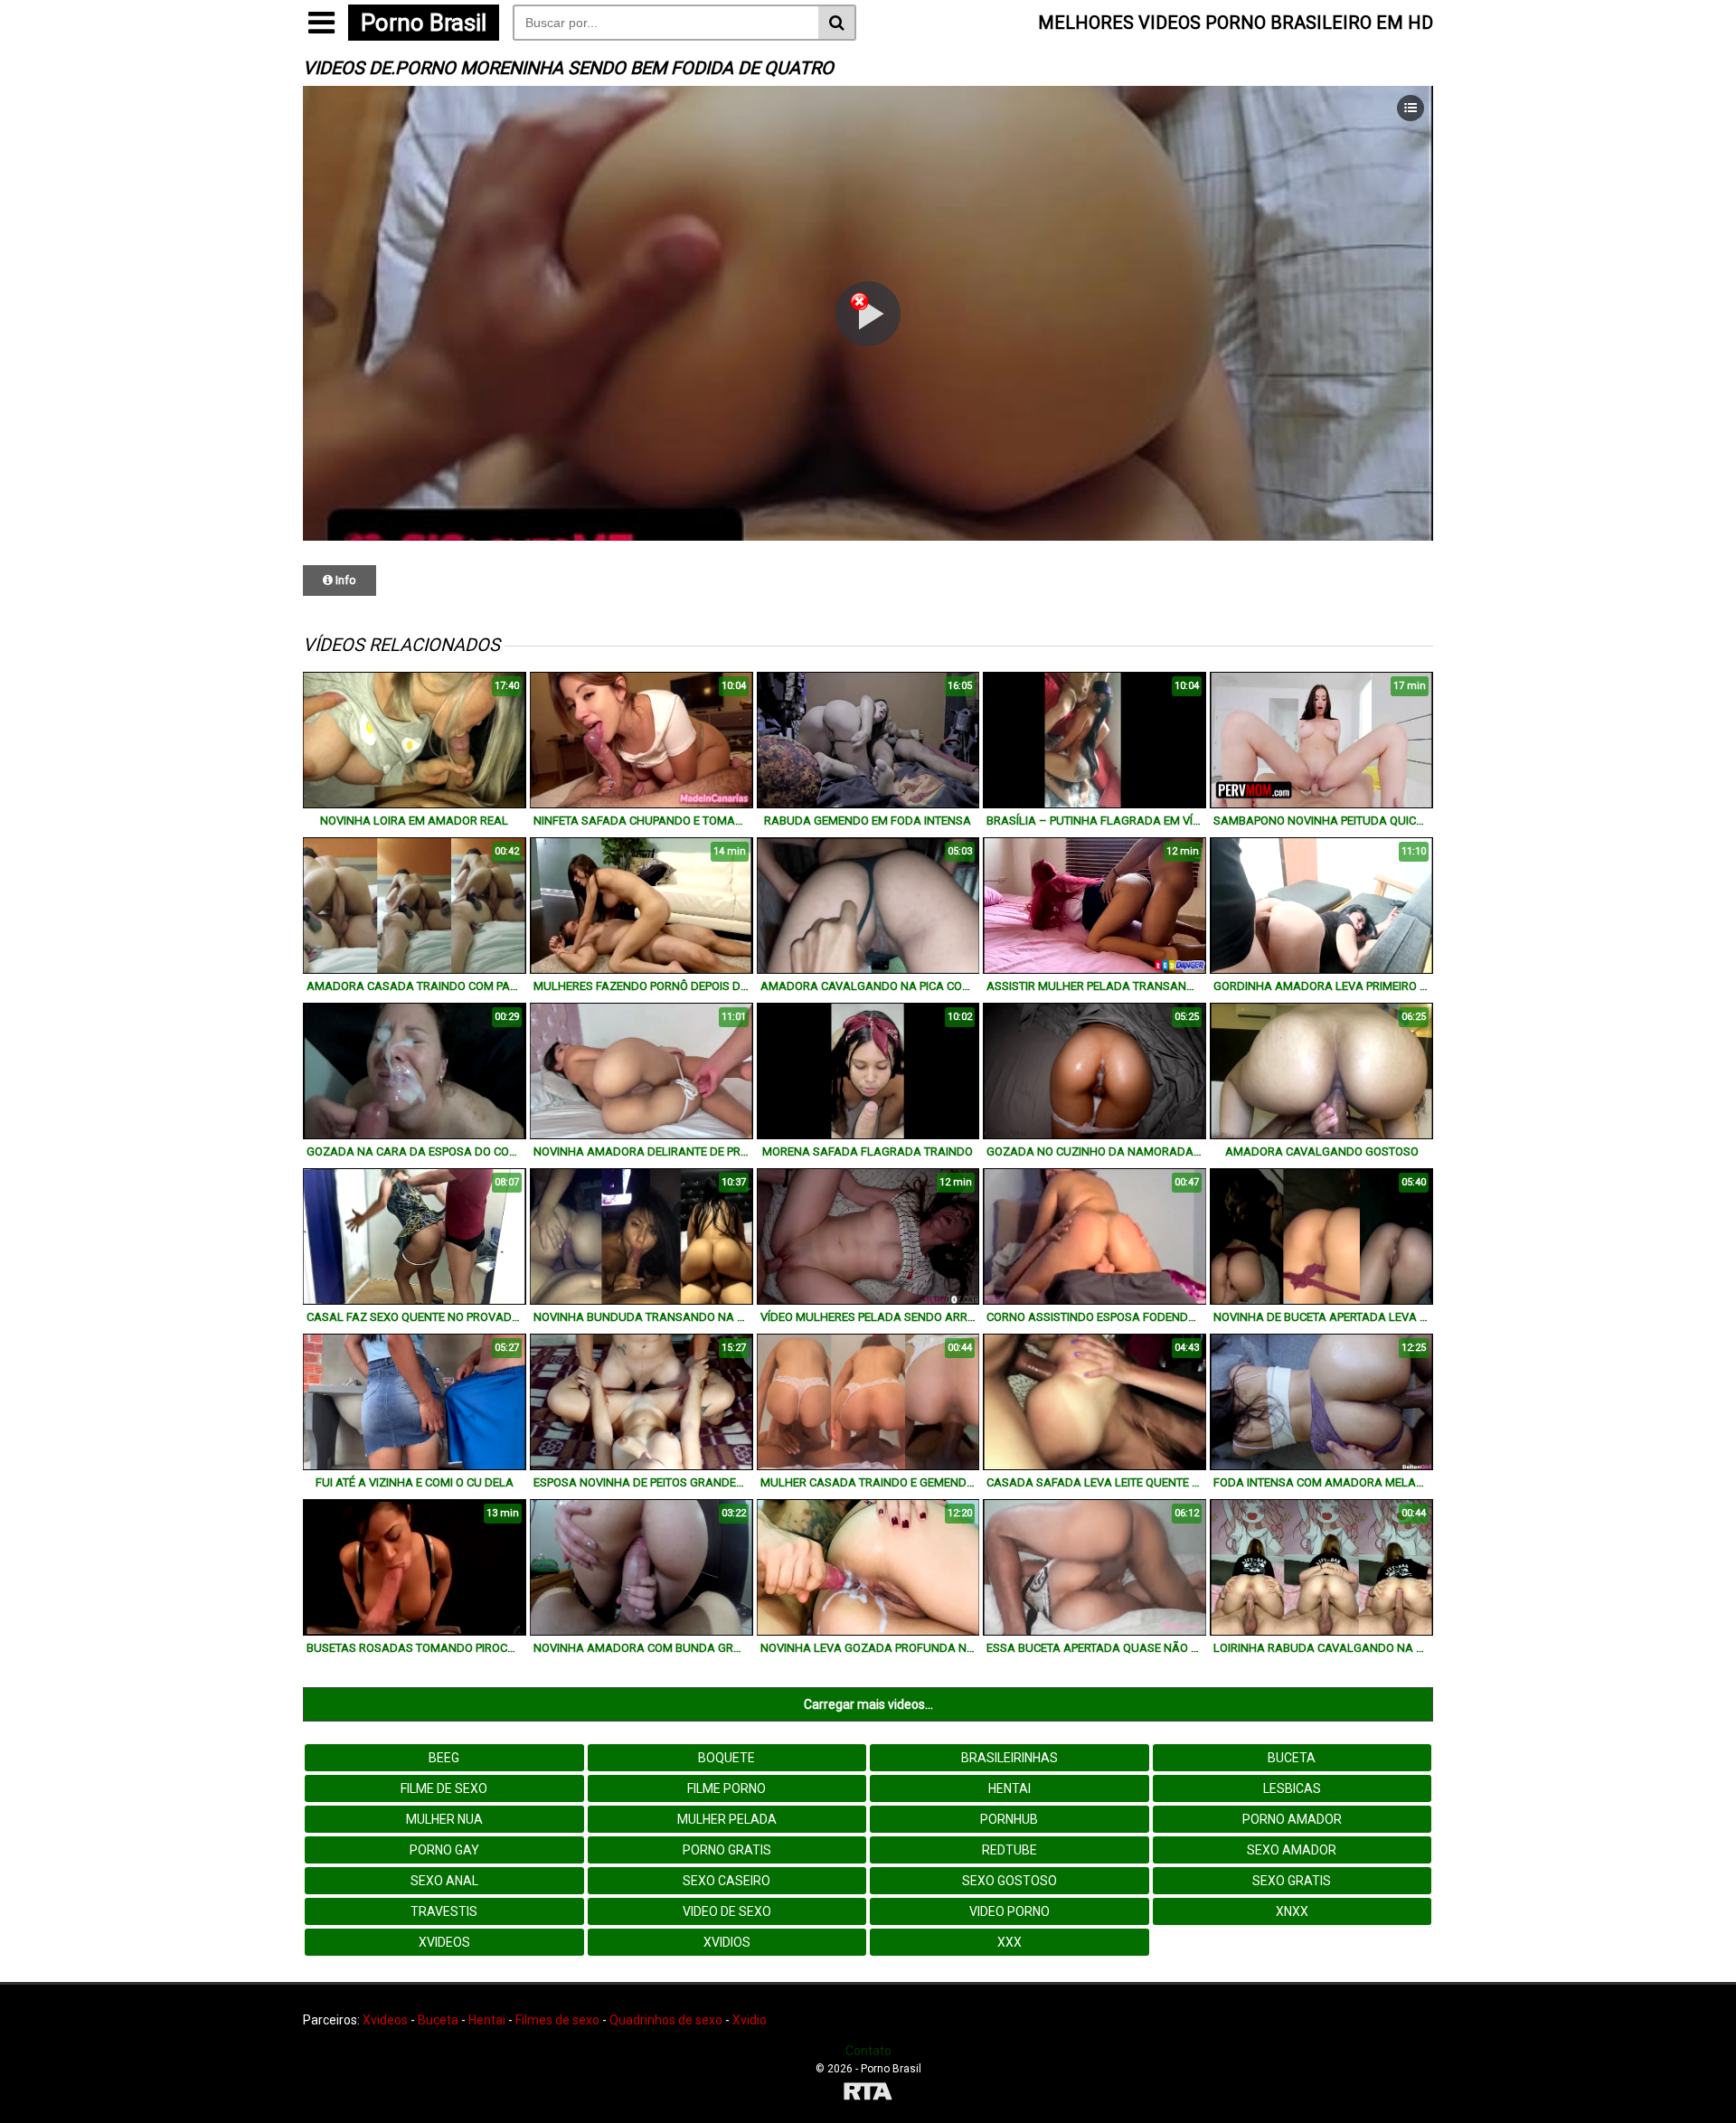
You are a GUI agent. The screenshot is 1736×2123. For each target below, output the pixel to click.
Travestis (444, 1911)
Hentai (1010, 1788)
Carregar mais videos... (868, 1704)
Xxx (1010, 1942)
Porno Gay (444, 1850)
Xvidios (727, 1942)
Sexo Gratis (1292, 1881)
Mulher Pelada (727, 1819)
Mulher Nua (444, 1819)
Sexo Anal (444, 1881)
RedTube (1010, 1850)
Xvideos (444, 1942)
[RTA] (868, 2094)
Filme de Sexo (444, 1788)
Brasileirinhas (1010, 1758)
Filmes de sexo (557, 2020)
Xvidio (750, 2020)
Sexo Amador (1292, 1850)
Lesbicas (1292, 1788)
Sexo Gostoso (1010, 1881)
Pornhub (1009, 1819)
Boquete (726, 1758)
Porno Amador (1292, 1819)
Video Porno (1010, 1911)
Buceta (1292, 1758)
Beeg (444, 1758)
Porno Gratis (727, 1850)
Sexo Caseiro (726, 1881)
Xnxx (1292, 1911)
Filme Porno (726, 1788)
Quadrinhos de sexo (666, 2020)
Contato (868, 2051)
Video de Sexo (727, 1911)
